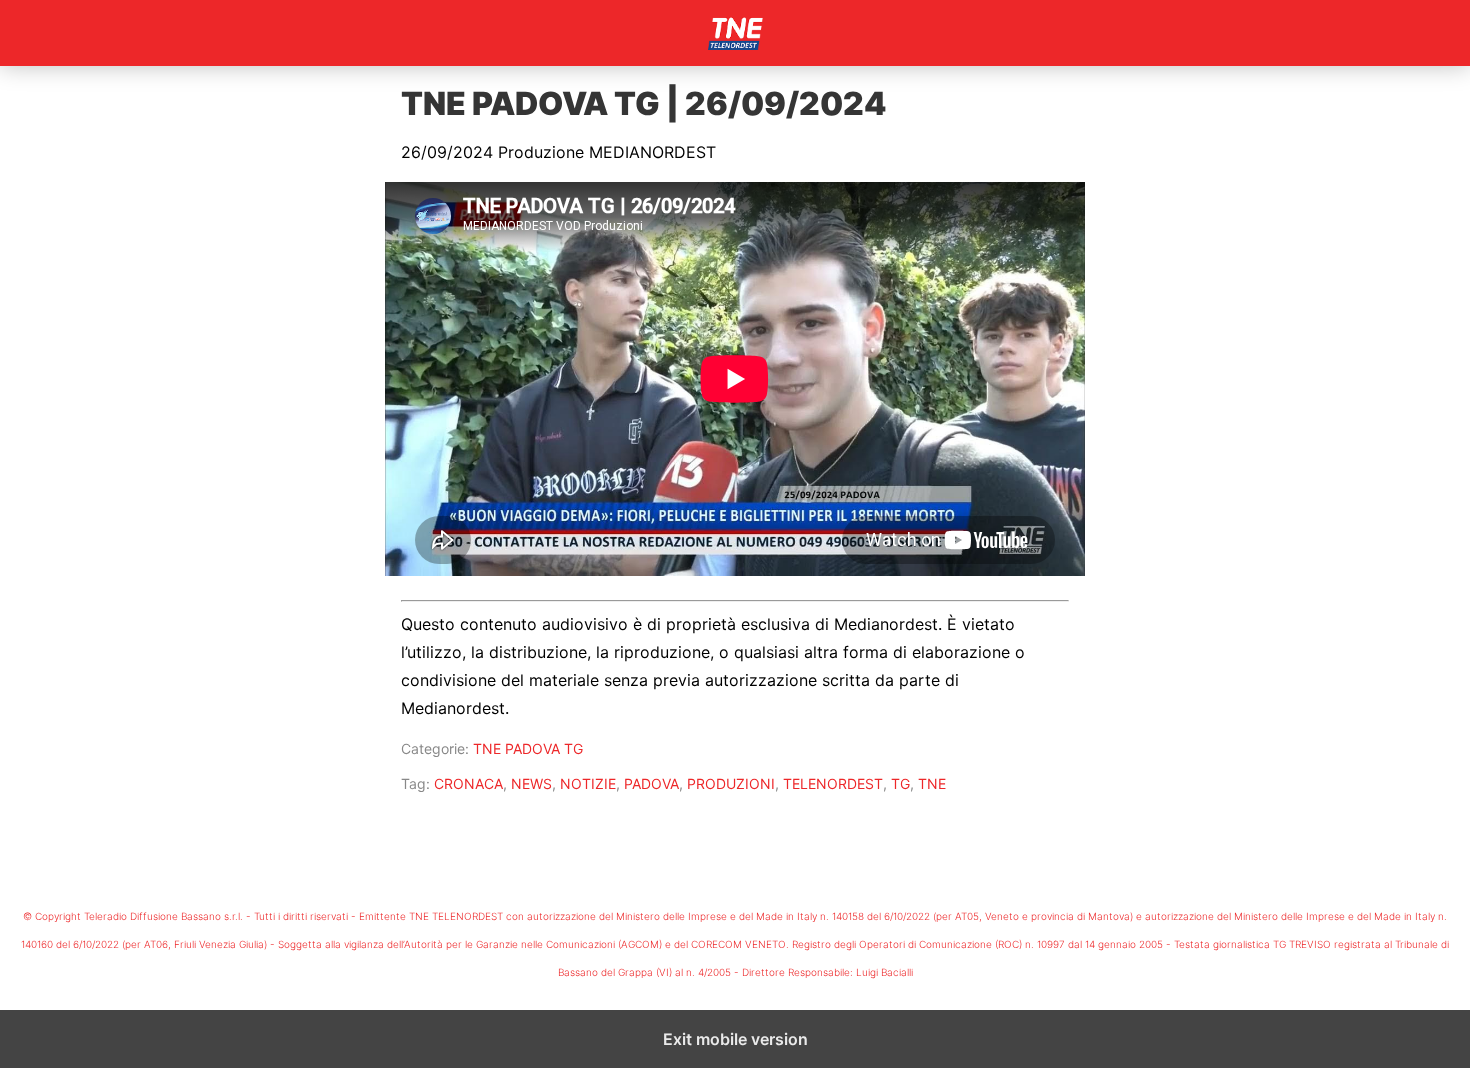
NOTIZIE (588, 783)
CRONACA (468, 783)
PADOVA (651, 783)
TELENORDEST (833, 783)
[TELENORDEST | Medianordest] (735, 33)
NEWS (531, 783)
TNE (932, 783)
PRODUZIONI (731, 783)
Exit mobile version (735, 1039)
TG (900, 783)
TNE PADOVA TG (528, 748)
